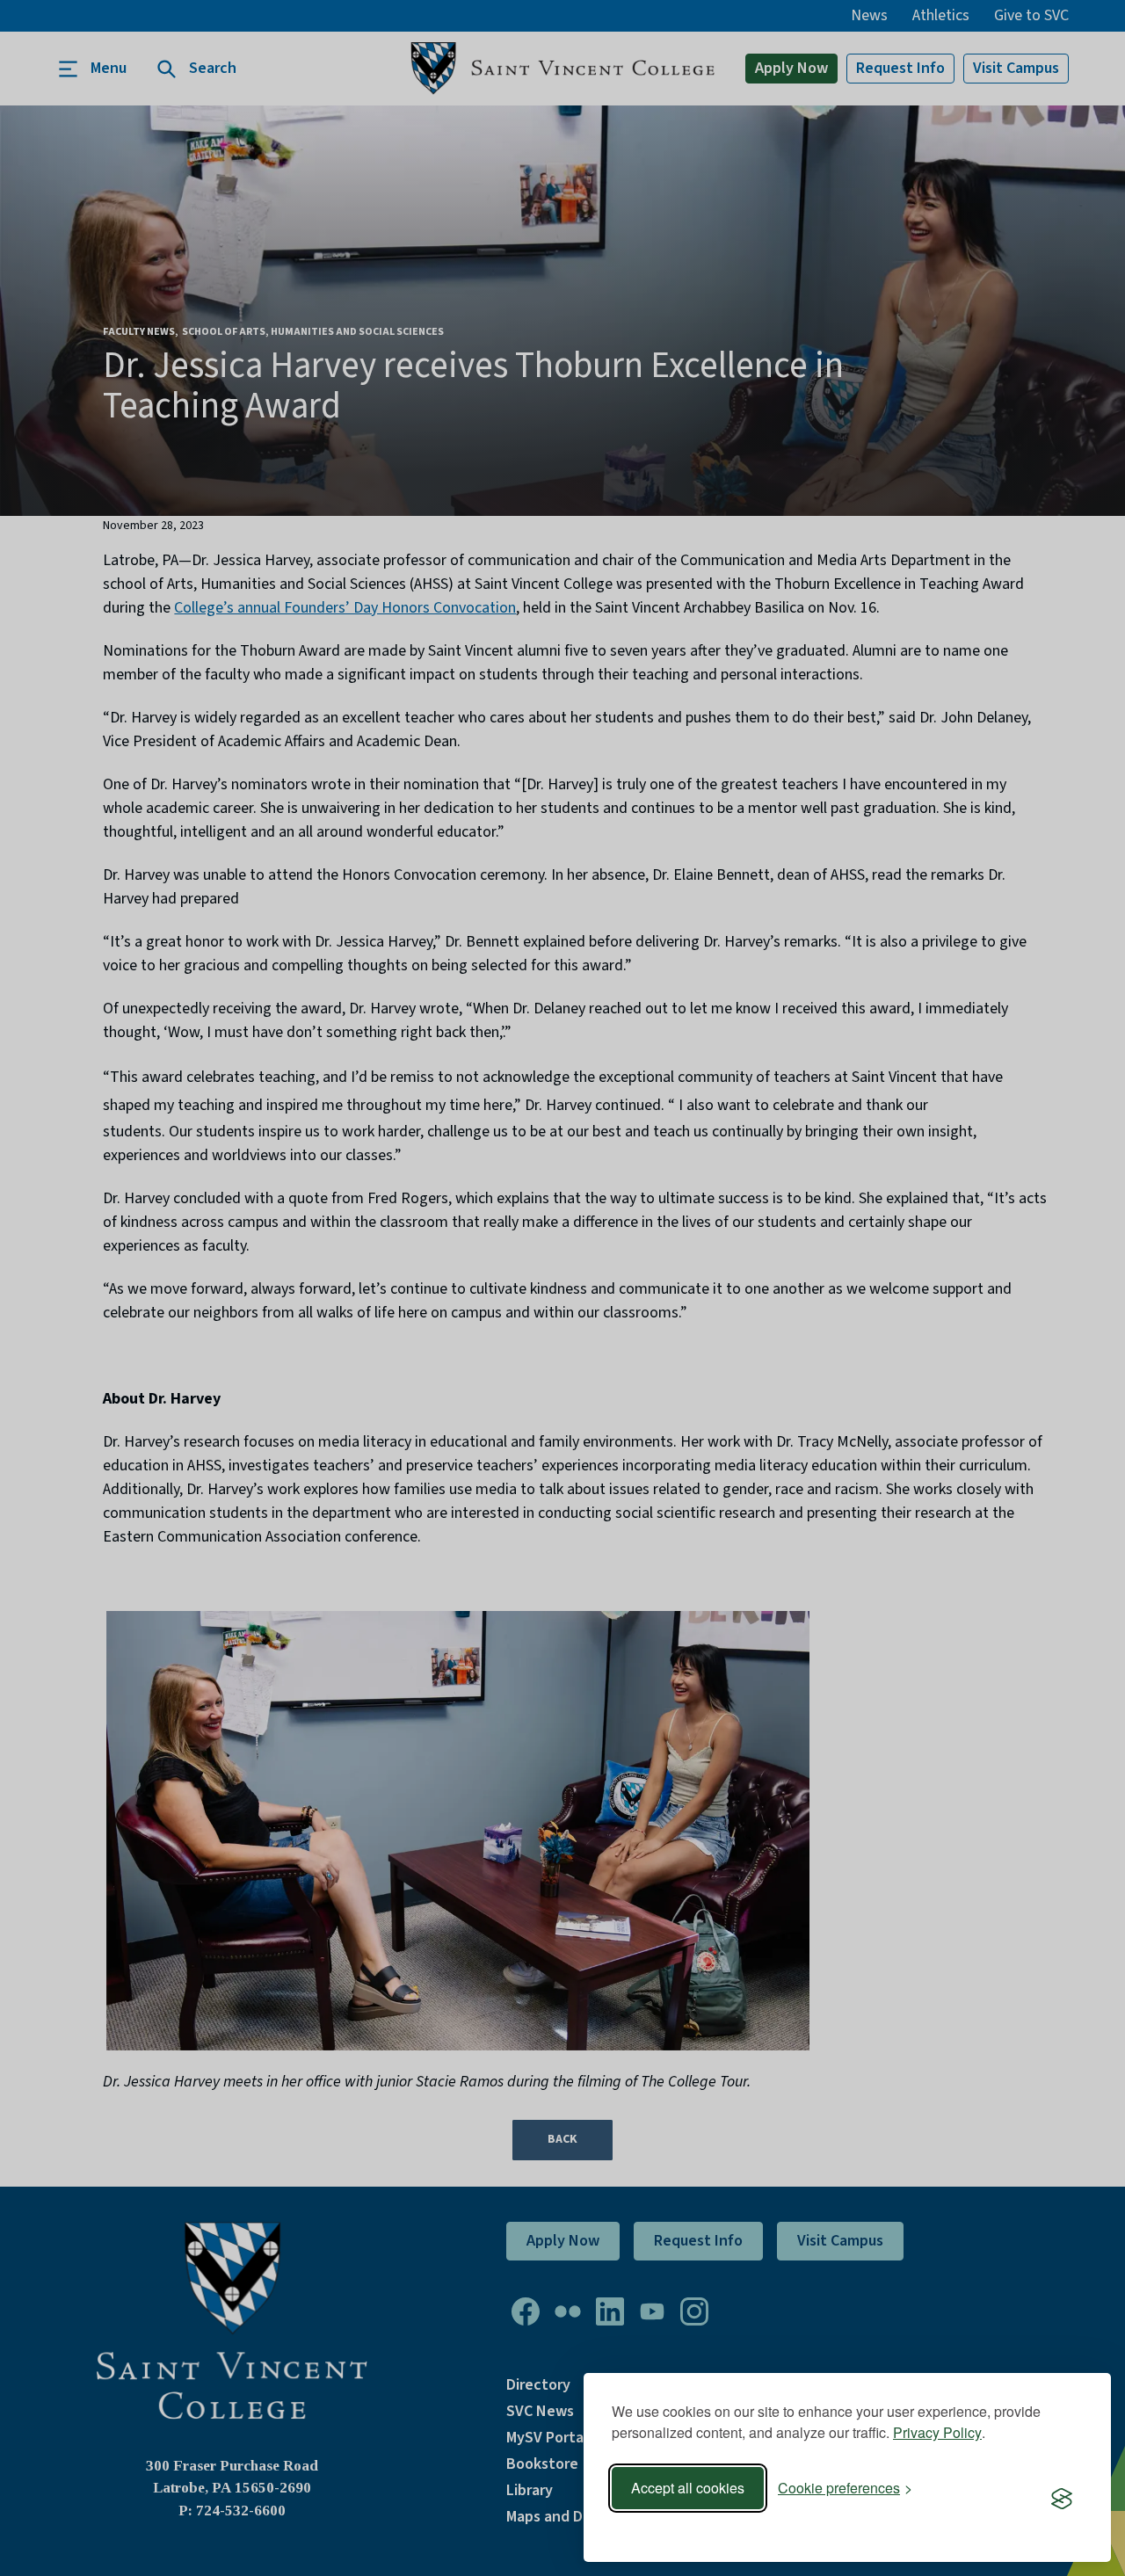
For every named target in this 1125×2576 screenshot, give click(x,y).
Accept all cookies (688, 2488)
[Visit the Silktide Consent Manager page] (1062, 2500)
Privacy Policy (937, 2432)
